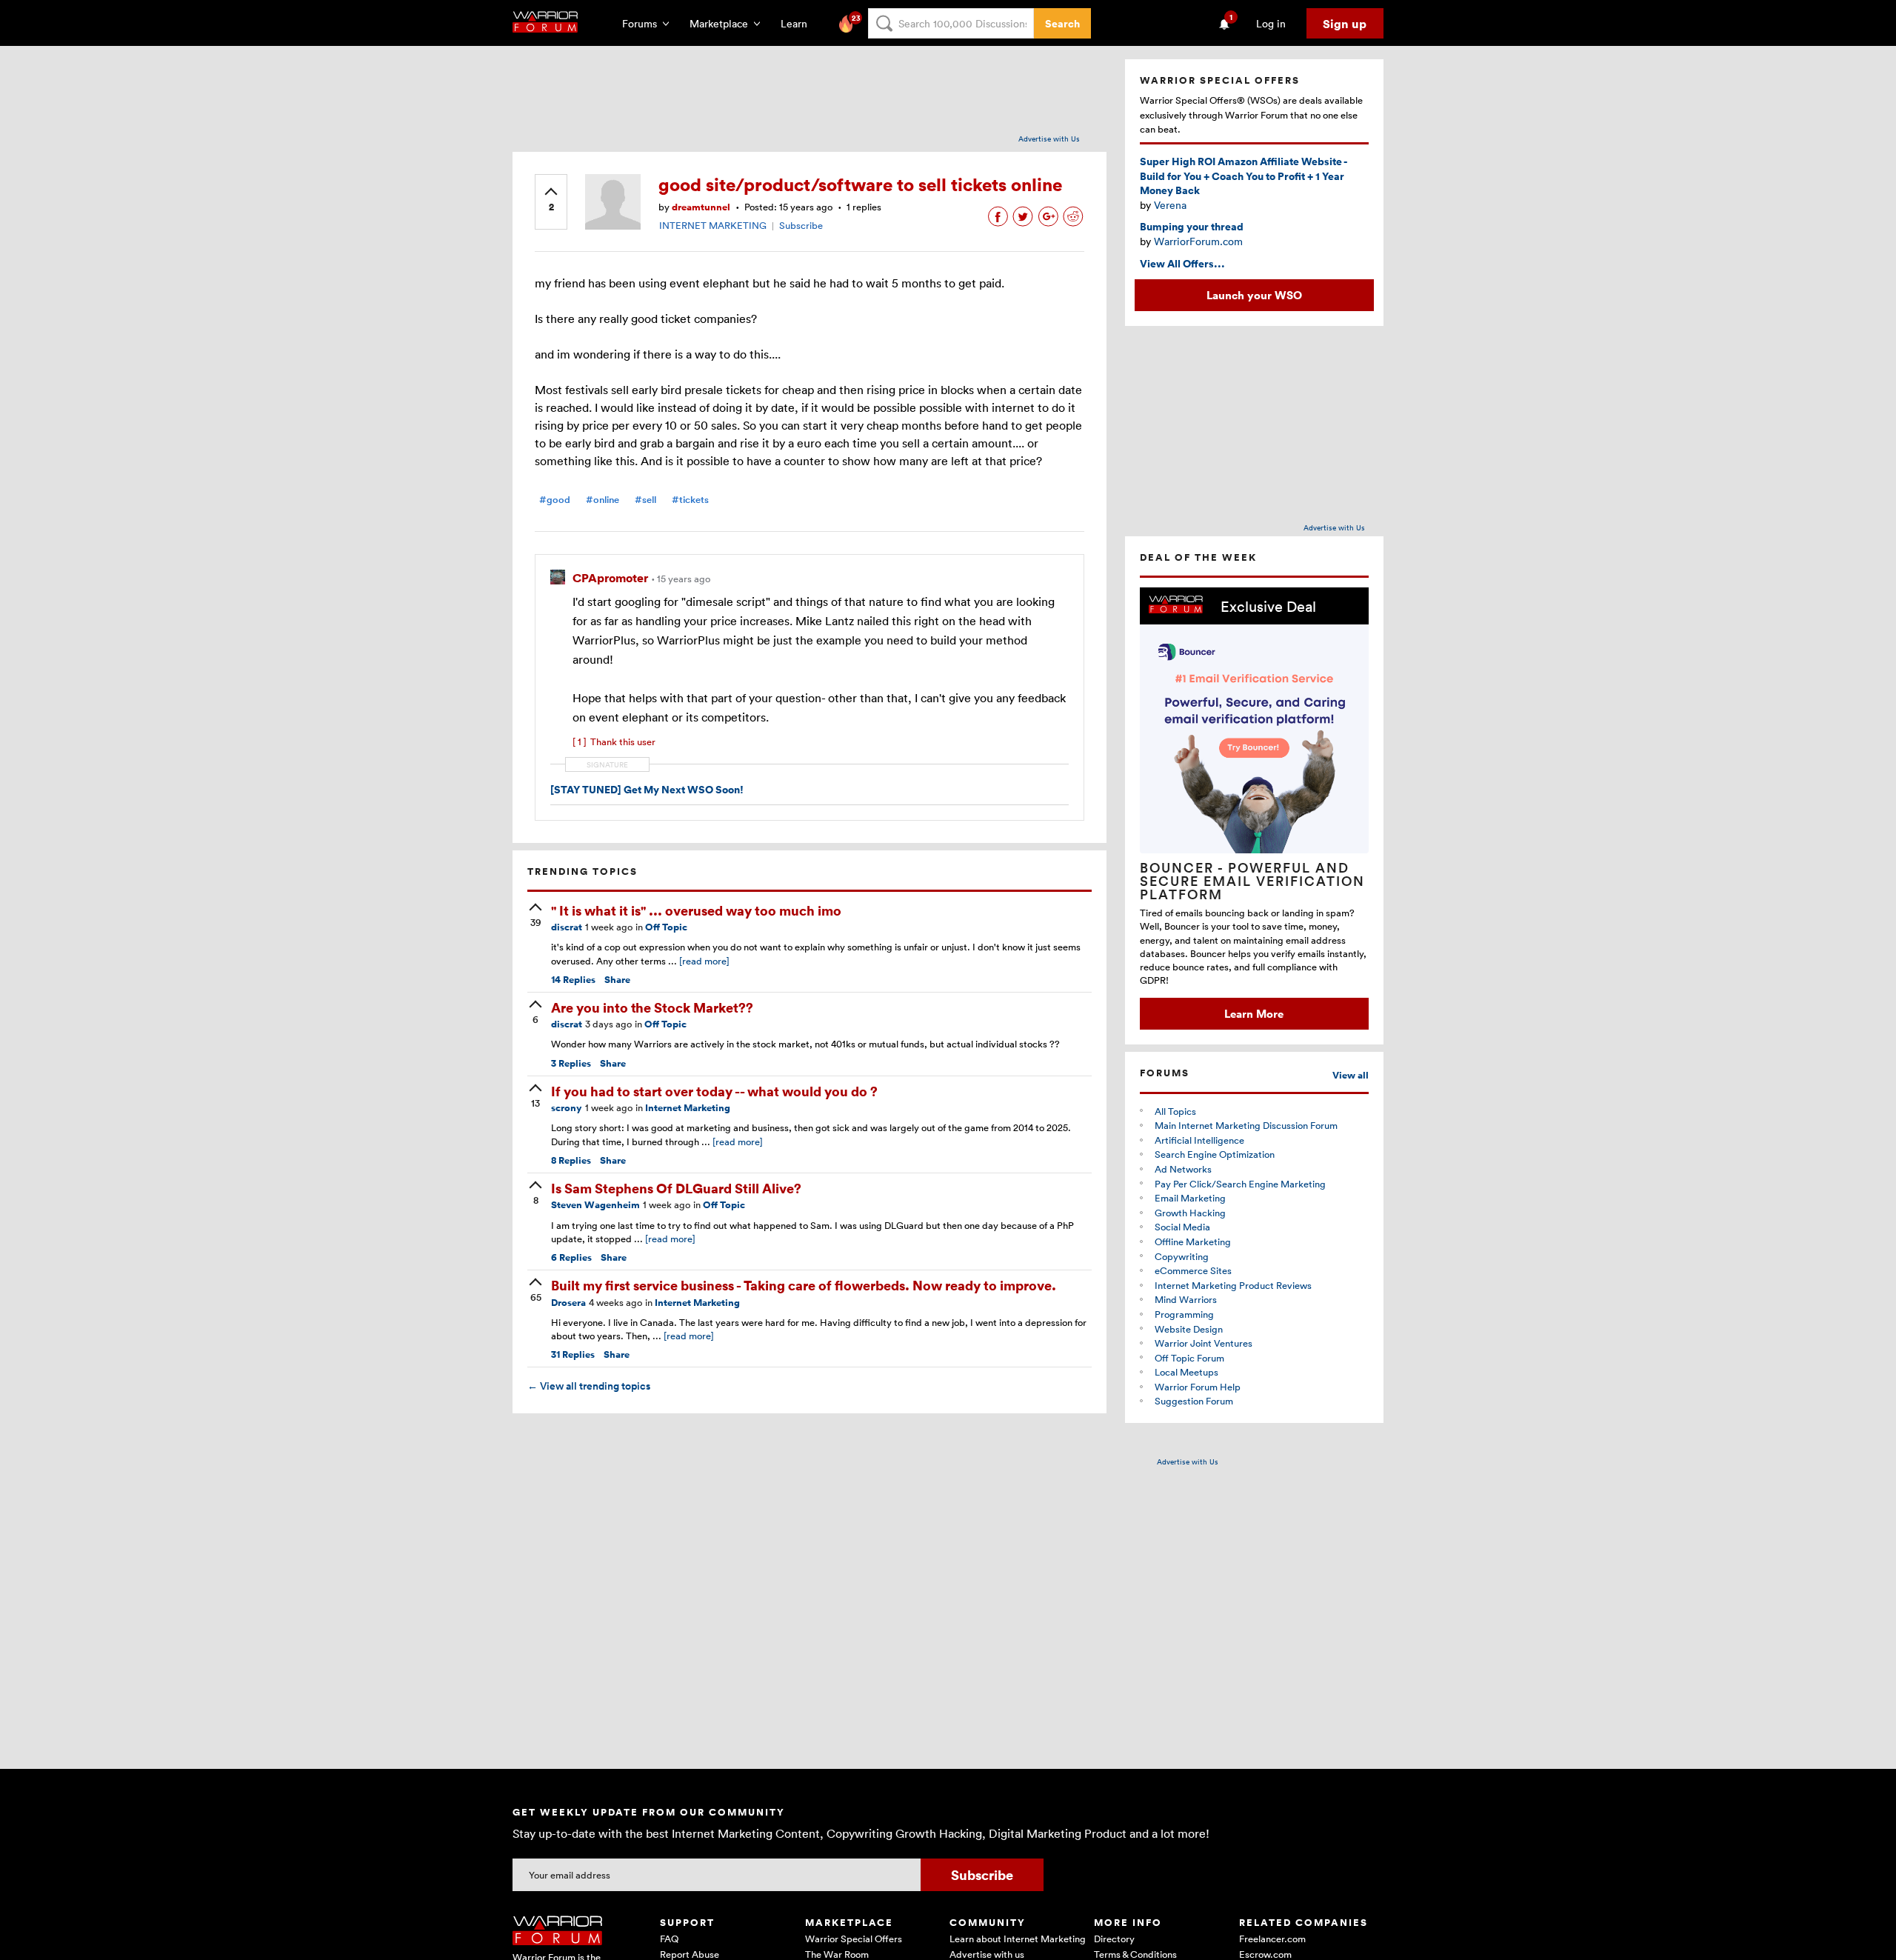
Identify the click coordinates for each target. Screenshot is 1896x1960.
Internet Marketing (688, 1108)
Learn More (1254, 1013)
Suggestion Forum (1194, 1401)
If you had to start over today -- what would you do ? (714, 1091)
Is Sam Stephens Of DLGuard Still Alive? (676, 1188)
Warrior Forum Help (1198, 1387)
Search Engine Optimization (1215, 1154)
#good (555, 500)
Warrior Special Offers (854, 1939)
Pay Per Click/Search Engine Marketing (1240, 1184)
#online (602, 500)
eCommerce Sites (1193, 1270)
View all (1351, 1075)
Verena (1170, 205)
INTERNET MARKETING (713, 225)
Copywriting (1182, 1256)
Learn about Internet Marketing (1018, 1939)
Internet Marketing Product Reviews (1233, 1285)
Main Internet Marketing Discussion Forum (1246, 1125)
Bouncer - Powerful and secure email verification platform (1252, 881)
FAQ (669, 1939)
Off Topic (666, 927)
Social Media (1182, 1227)
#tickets (690, 500)
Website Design (1189, 1329)
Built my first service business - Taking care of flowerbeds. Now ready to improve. (804, 1285)
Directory (1114, 1939)
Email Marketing (1190, 1198)
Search (1062, 23)
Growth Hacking (1190, 1213)
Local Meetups (1186, 1372)
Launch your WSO (1254, 295)
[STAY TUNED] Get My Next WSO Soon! (647, 789)
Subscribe (801, 225)
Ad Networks (1183, 1169)
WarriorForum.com (1198, 241)
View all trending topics (589, 1386)
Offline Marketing (1193, 1241)
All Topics (1175, 1111)
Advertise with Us (1049, 139)
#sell (645, 500)
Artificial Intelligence (1199, 1140)
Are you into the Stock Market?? (652, 1007)
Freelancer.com (1272, 1939)
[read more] (704, 961)
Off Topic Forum (1189, 1358)
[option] (1254, 809)
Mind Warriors (1186, 1299)
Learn (798, 23)
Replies (573, 980)
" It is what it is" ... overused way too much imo (696, 910)
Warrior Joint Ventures (1204, 1343)
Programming (1184, 1314)
